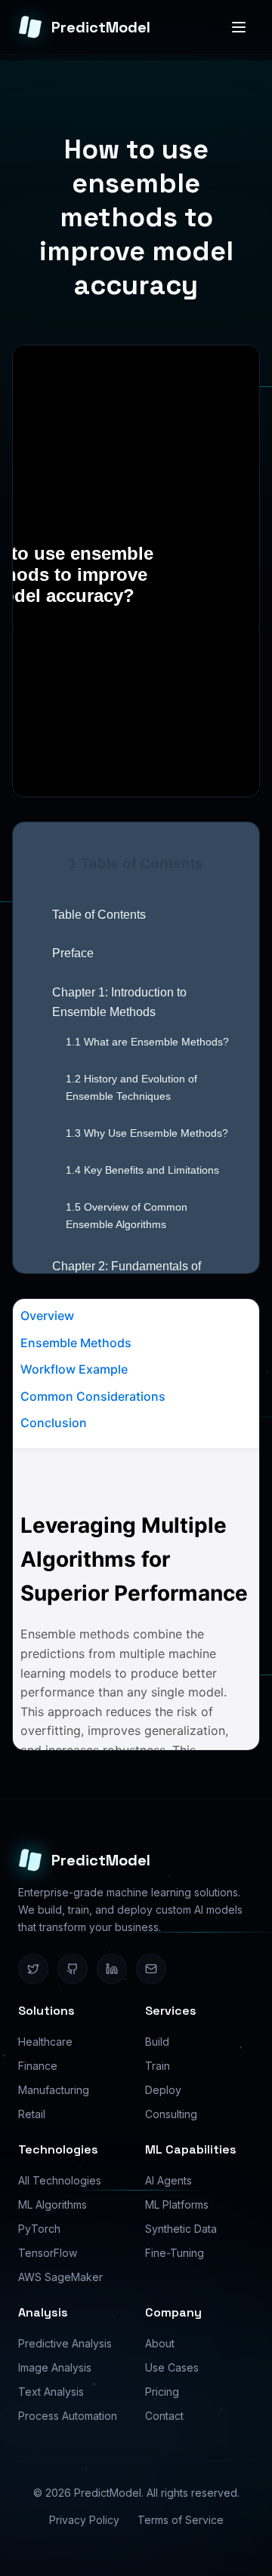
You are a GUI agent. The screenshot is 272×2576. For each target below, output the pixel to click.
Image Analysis (55, 2367)
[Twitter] (33, 1969)
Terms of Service (181, 2520)
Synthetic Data (181, 2229)
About (160, 2343)
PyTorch (39, 2229)
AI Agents (168, 2180)
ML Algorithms (53, 2204)
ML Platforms (177, 2204)
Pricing (162, 2392)
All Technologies (60, 2180)
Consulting (171, 2114)
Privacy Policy (84, 2520)
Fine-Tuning (175, 2253)
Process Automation (68, 2416)
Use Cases (172, 2367)
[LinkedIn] (112, 1969)
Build (157, 2042)
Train (158, 2066)
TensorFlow (48, 2253)
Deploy (163, 2090)
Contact (164, 2416)
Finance (38, 2066)
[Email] (151, 1969)
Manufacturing (54, 2090)
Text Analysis (51, 2392)
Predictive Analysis (65, 2343)
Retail (32, 2114)
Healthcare (45, 2042)
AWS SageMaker (60, 2277)
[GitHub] (73, 1969)
